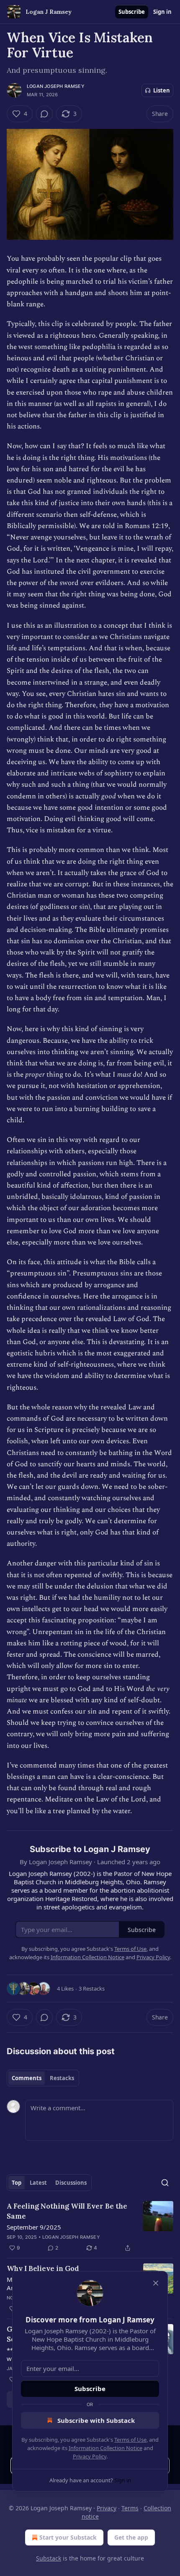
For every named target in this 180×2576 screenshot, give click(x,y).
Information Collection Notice (105, 2448)
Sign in (162, 12)
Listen (162, 90)
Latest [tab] (38, 2183)
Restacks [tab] (62, 2078)
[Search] (165, 2183)
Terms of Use (130, 2440)
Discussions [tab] (71, 2183)
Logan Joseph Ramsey (56, 86)
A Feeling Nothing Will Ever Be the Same (67, 2211)
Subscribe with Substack (96, 2420)
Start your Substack (68, 2537)
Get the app (131, 2537)
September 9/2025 (34, 2227)
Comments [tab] (27, 2078)
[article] (90, 2227)
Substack (49, 2558)
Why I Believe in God (43, 2268)
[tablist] (43, 2078)
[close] (156, 2283)
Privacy (107, 2508)
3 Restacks (92, 1988)
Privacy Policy (90, 2456)
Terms (130, 2508)
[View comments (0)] (44, 114)
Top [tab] (17, 2183)
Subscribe (132, 12)
